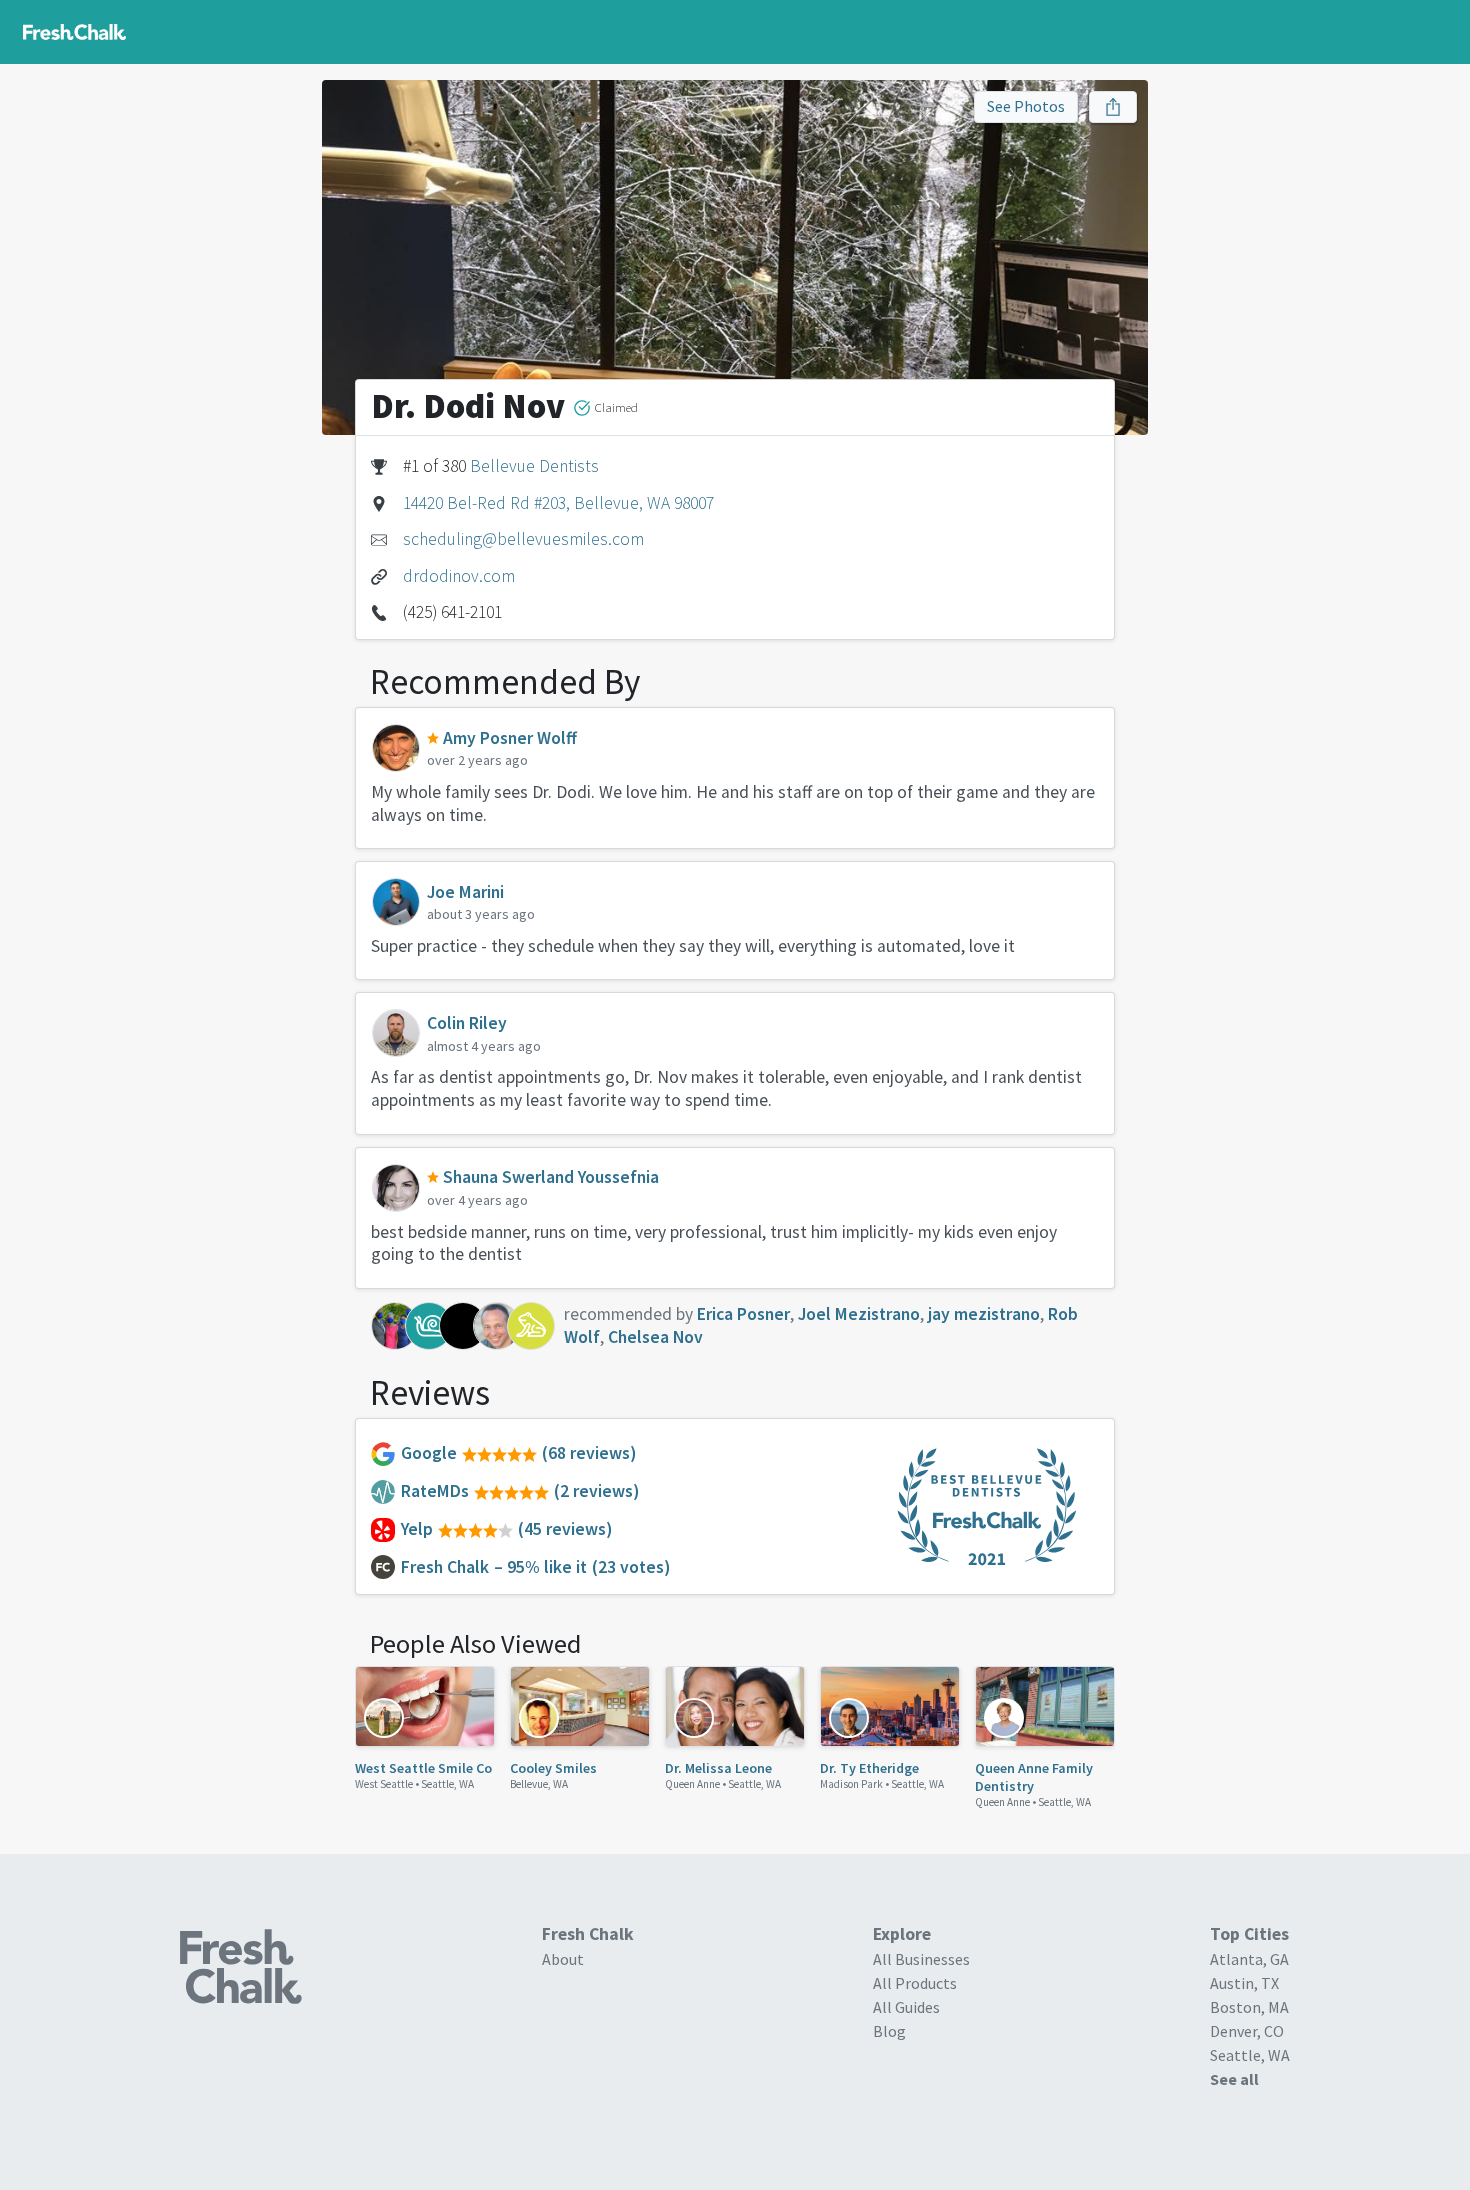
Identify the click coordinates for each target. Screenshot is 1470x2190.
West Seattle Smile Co (423, 1768)
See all (1234, 2079)
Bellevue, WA (539, 1784)
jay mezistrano (984, 1314)
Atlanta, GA (1249, 1959)
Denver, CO (1247, 2031)
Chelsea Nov (655, 1337)
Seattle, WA (447, 1784)
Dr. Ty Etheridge (869, 1768)
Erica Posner (743, 1314)
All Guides (906, 2007)
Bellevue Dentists (534, 466)
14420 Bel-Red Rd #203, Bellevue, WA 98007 (558, 503)
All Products (915, 1983)
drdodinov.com (459, 576)
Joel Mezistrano (859, 1314)
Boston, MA (1249, 2007)
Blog (889, 2031)
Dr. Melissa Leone (718, 1768)
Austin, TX (1244, 1983)
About (563, 1959)
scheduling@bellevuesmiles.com (523, 539)
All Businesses (921, 1959)
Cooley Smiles (553, 1768)
